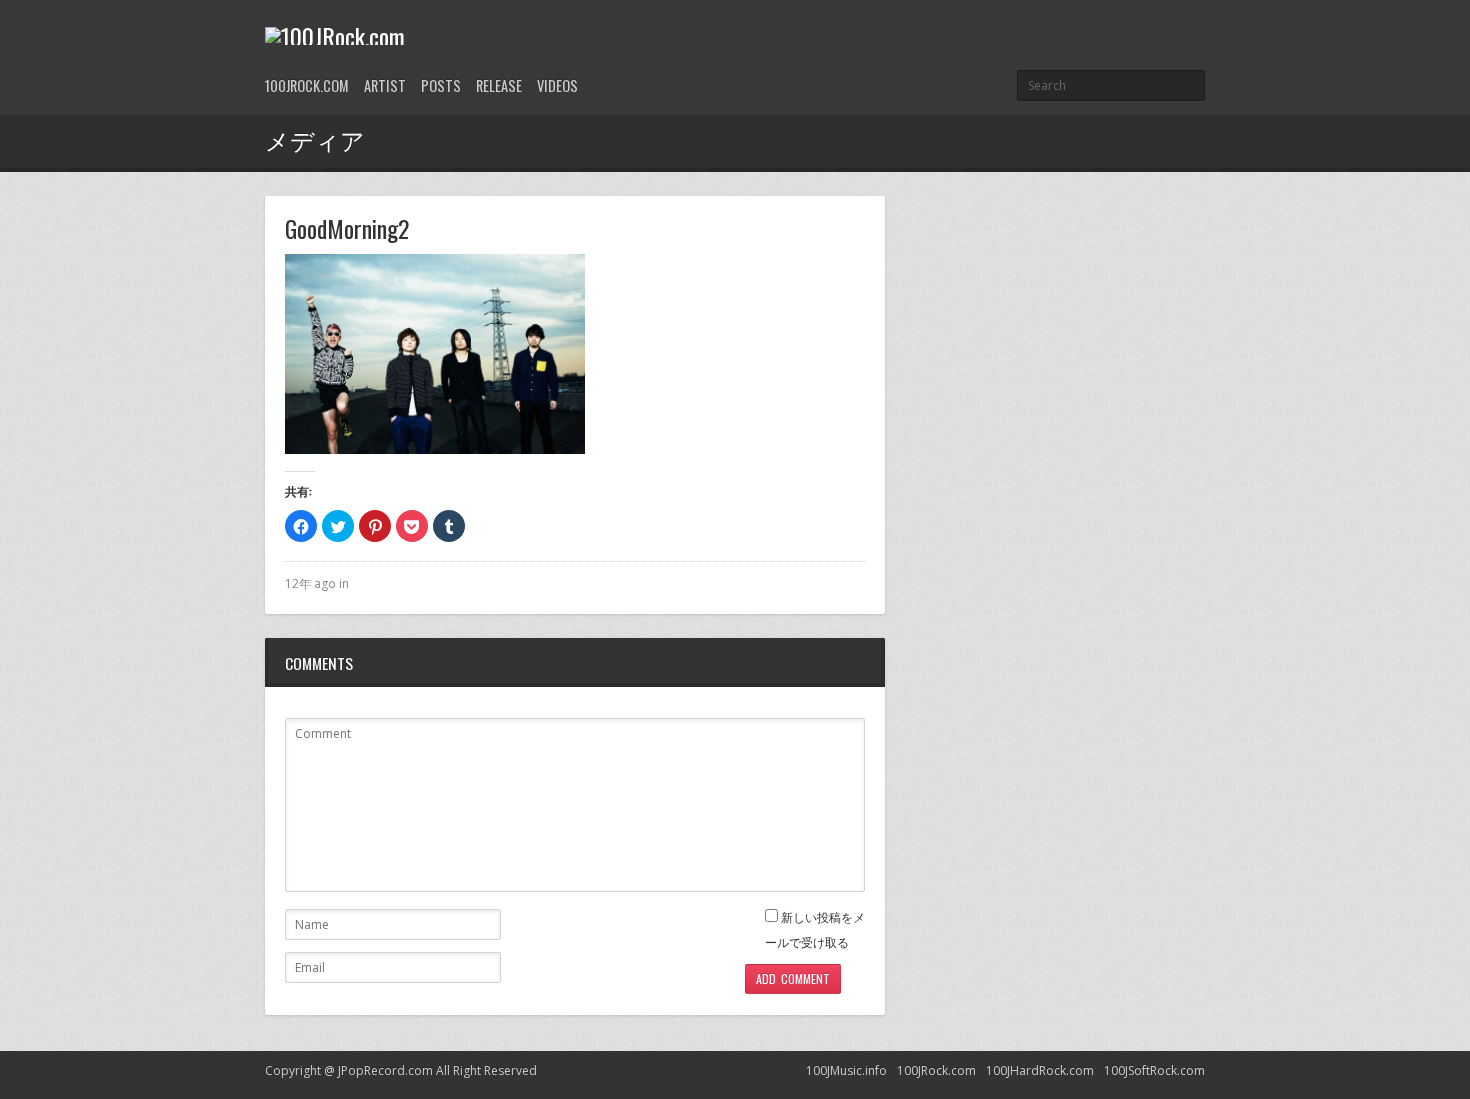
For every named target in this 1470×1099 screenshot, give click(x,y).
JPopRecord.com (385, 1070)
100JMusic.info (846, 1070)
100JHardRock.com (1040, 1070)
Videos (557, 85)
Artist (385, 85)
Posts (441, 85)
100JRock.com (307, 85)
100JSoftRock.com (1154, 1070)
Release (499, 85)
